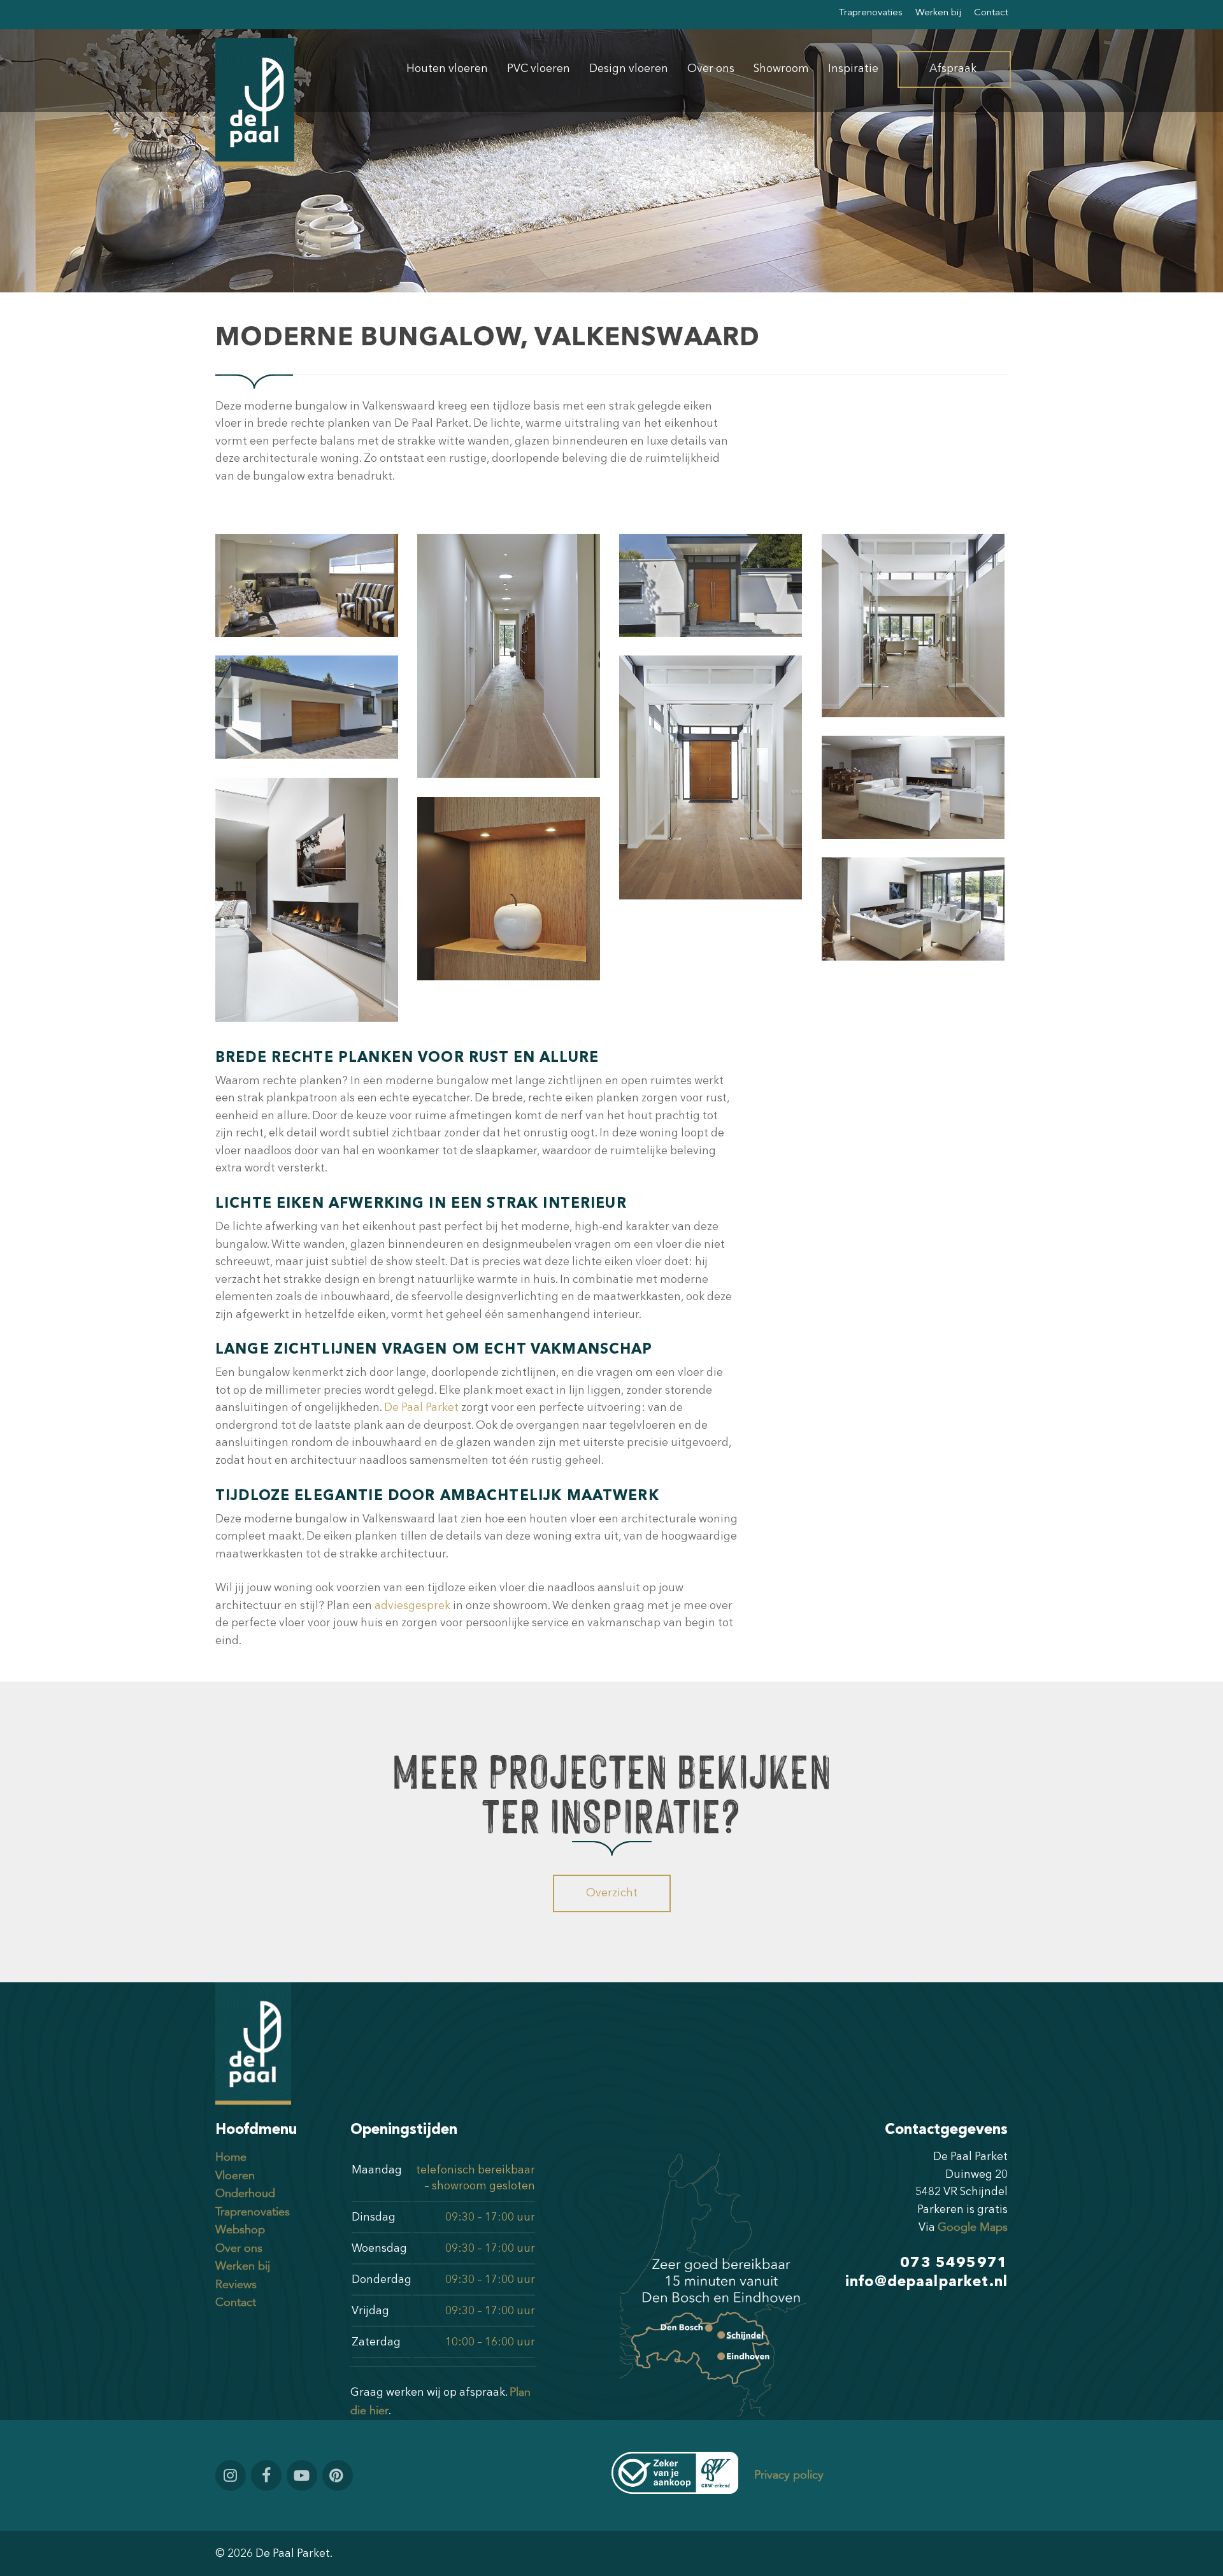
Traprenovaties (253, 2212)
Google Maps (973, 2227)
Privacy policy (789, 2475)
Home (231, 2157)
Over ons (239, 2248)
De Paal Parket (421, 1408)
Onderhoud (245, 2193)
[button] (612, 1893)
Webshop (240, 2230)
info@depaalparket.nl (926, 2282)
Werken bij (243, 2266)
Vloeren (235, 2176)
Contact (236, 2302)
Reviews (236, 2285)
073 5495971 (954, 2263)
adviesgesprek (412, 1606)
